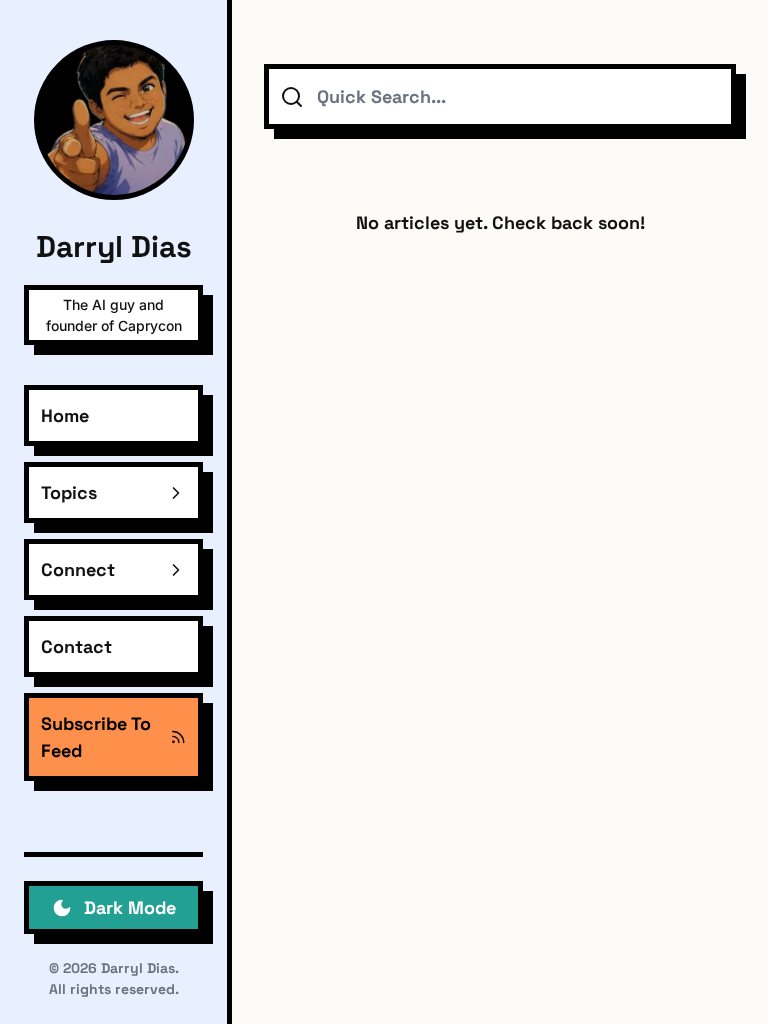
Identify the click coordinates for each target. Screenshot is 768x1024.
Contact (76, 646)
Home (65, 415)
